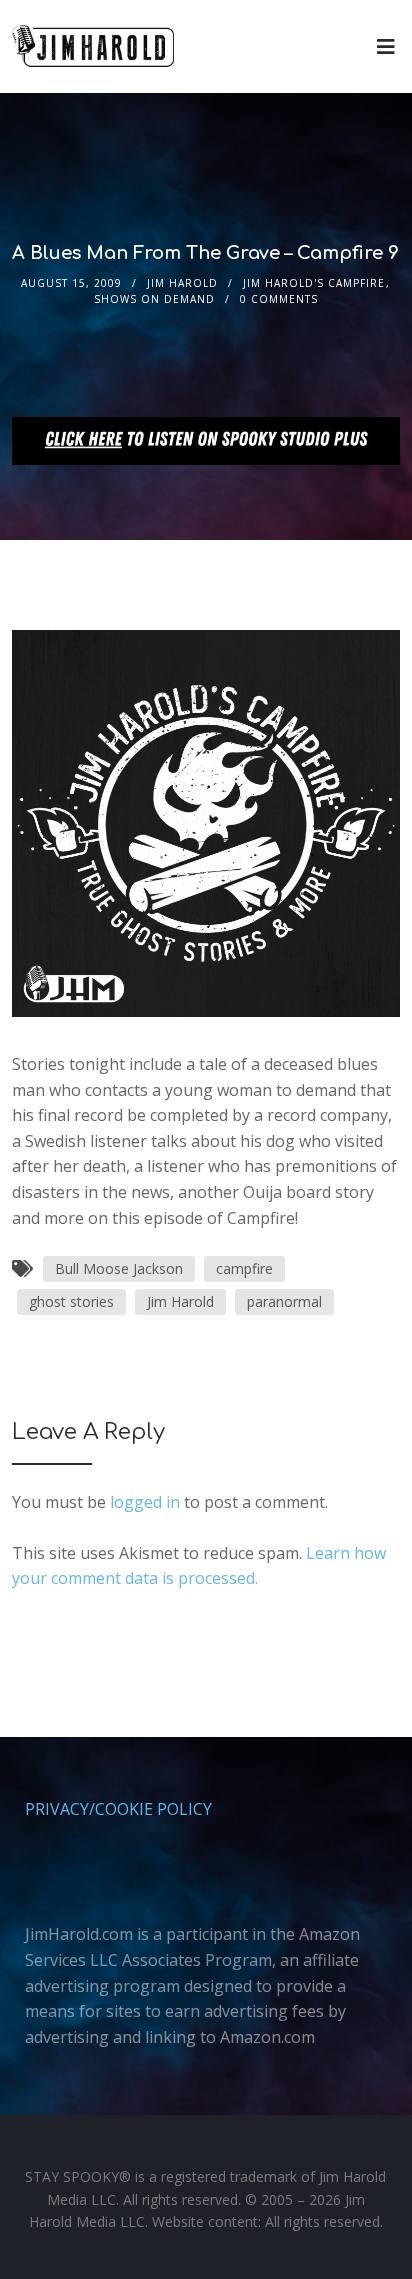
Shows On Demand (154, 299)
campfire (244, 1268)
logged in (145, 1502)
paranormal (284, 1301)
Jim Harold (182, 283)
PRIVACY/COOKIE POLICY (118, 1809)
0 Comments (279, 299)
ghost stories (71, 1301)
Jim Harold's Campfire (314, 283)
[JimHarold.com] (93, 46)
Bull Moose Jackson (119, 1268)
